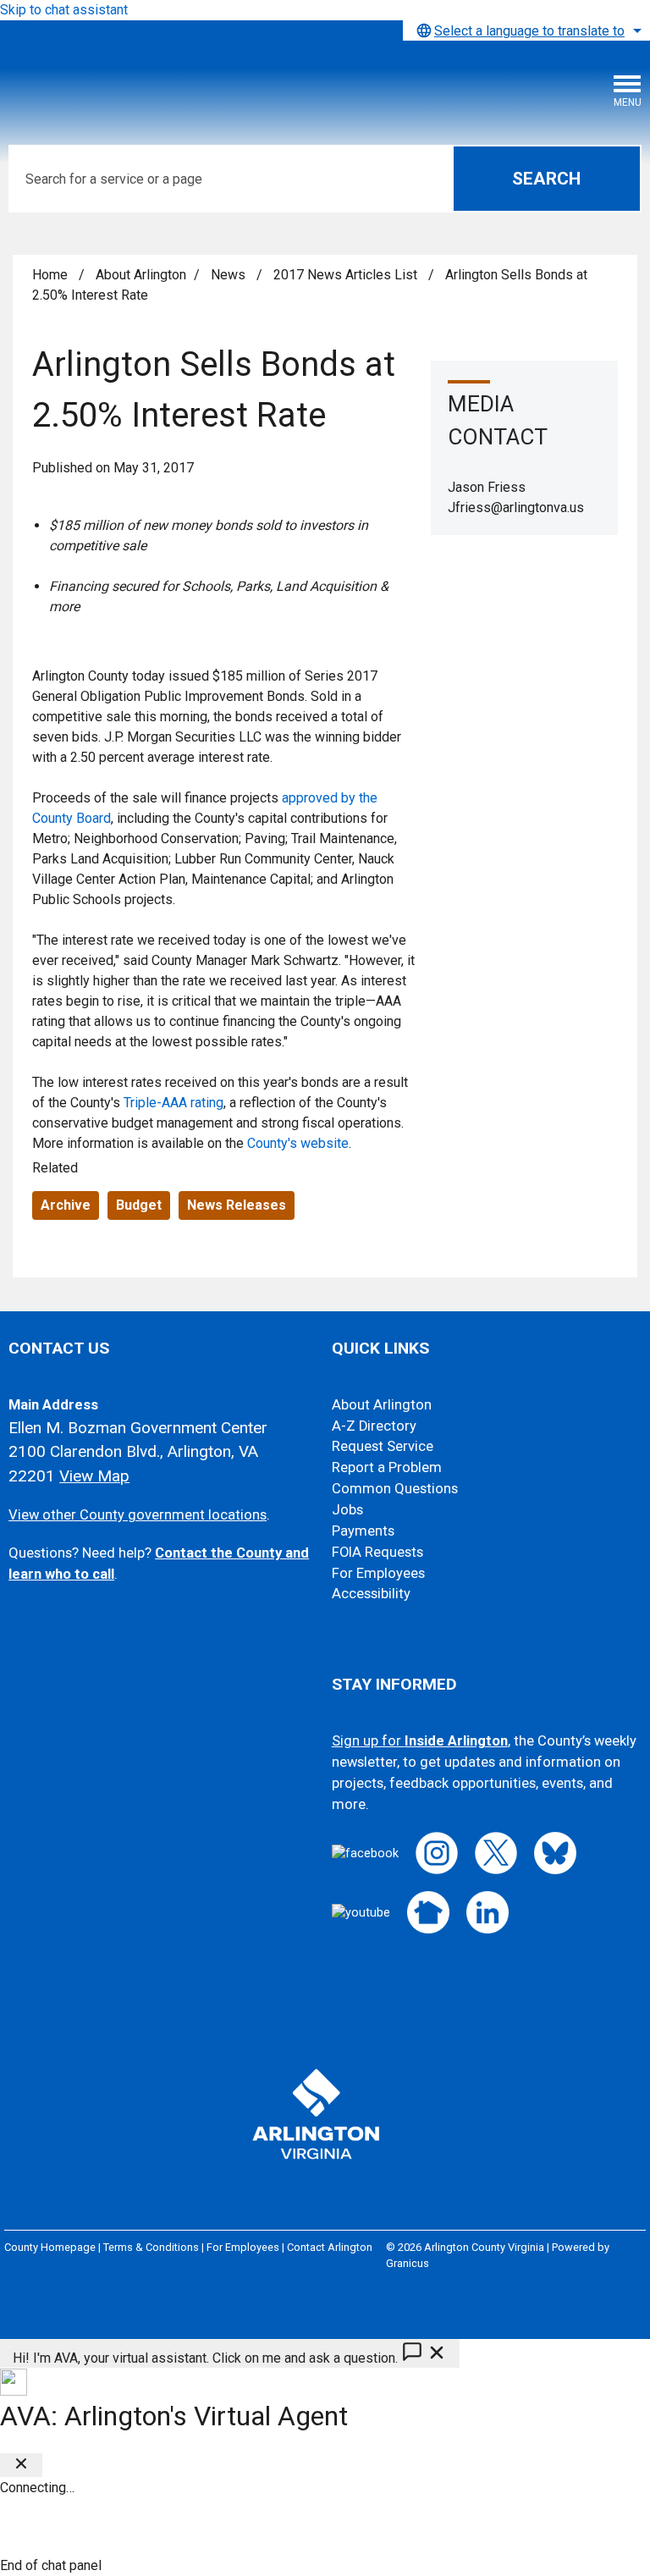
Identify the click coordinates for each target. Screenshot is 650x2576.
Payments (363, 1531)
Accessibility (371, 1594)
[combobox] (526, 30)
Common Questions (395, 1489)
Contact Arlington (330, 2247)
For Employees (378, 1573)
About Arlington (141, 275)
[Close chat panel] (21, 2465)
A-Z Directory (374, 1426)
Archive (66, 1205)
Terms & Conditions (151, 2247)
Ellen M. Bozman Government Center (138, 1428)
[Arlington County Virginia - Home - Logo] (140, 80)
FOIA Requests (377, 1552)
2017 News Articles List (347, 275)
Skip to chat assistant (64, 10)
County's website (298, 1143)
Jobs (347, 1510)
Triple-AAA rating (174, 1103)
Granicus (408, 2263)
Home (50, 275)
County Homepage (50, 2247)
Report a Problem (387, 1467)
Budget (139, 1205)
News (230, 275)
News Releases (237, 1205)
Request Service (383, 1446)
